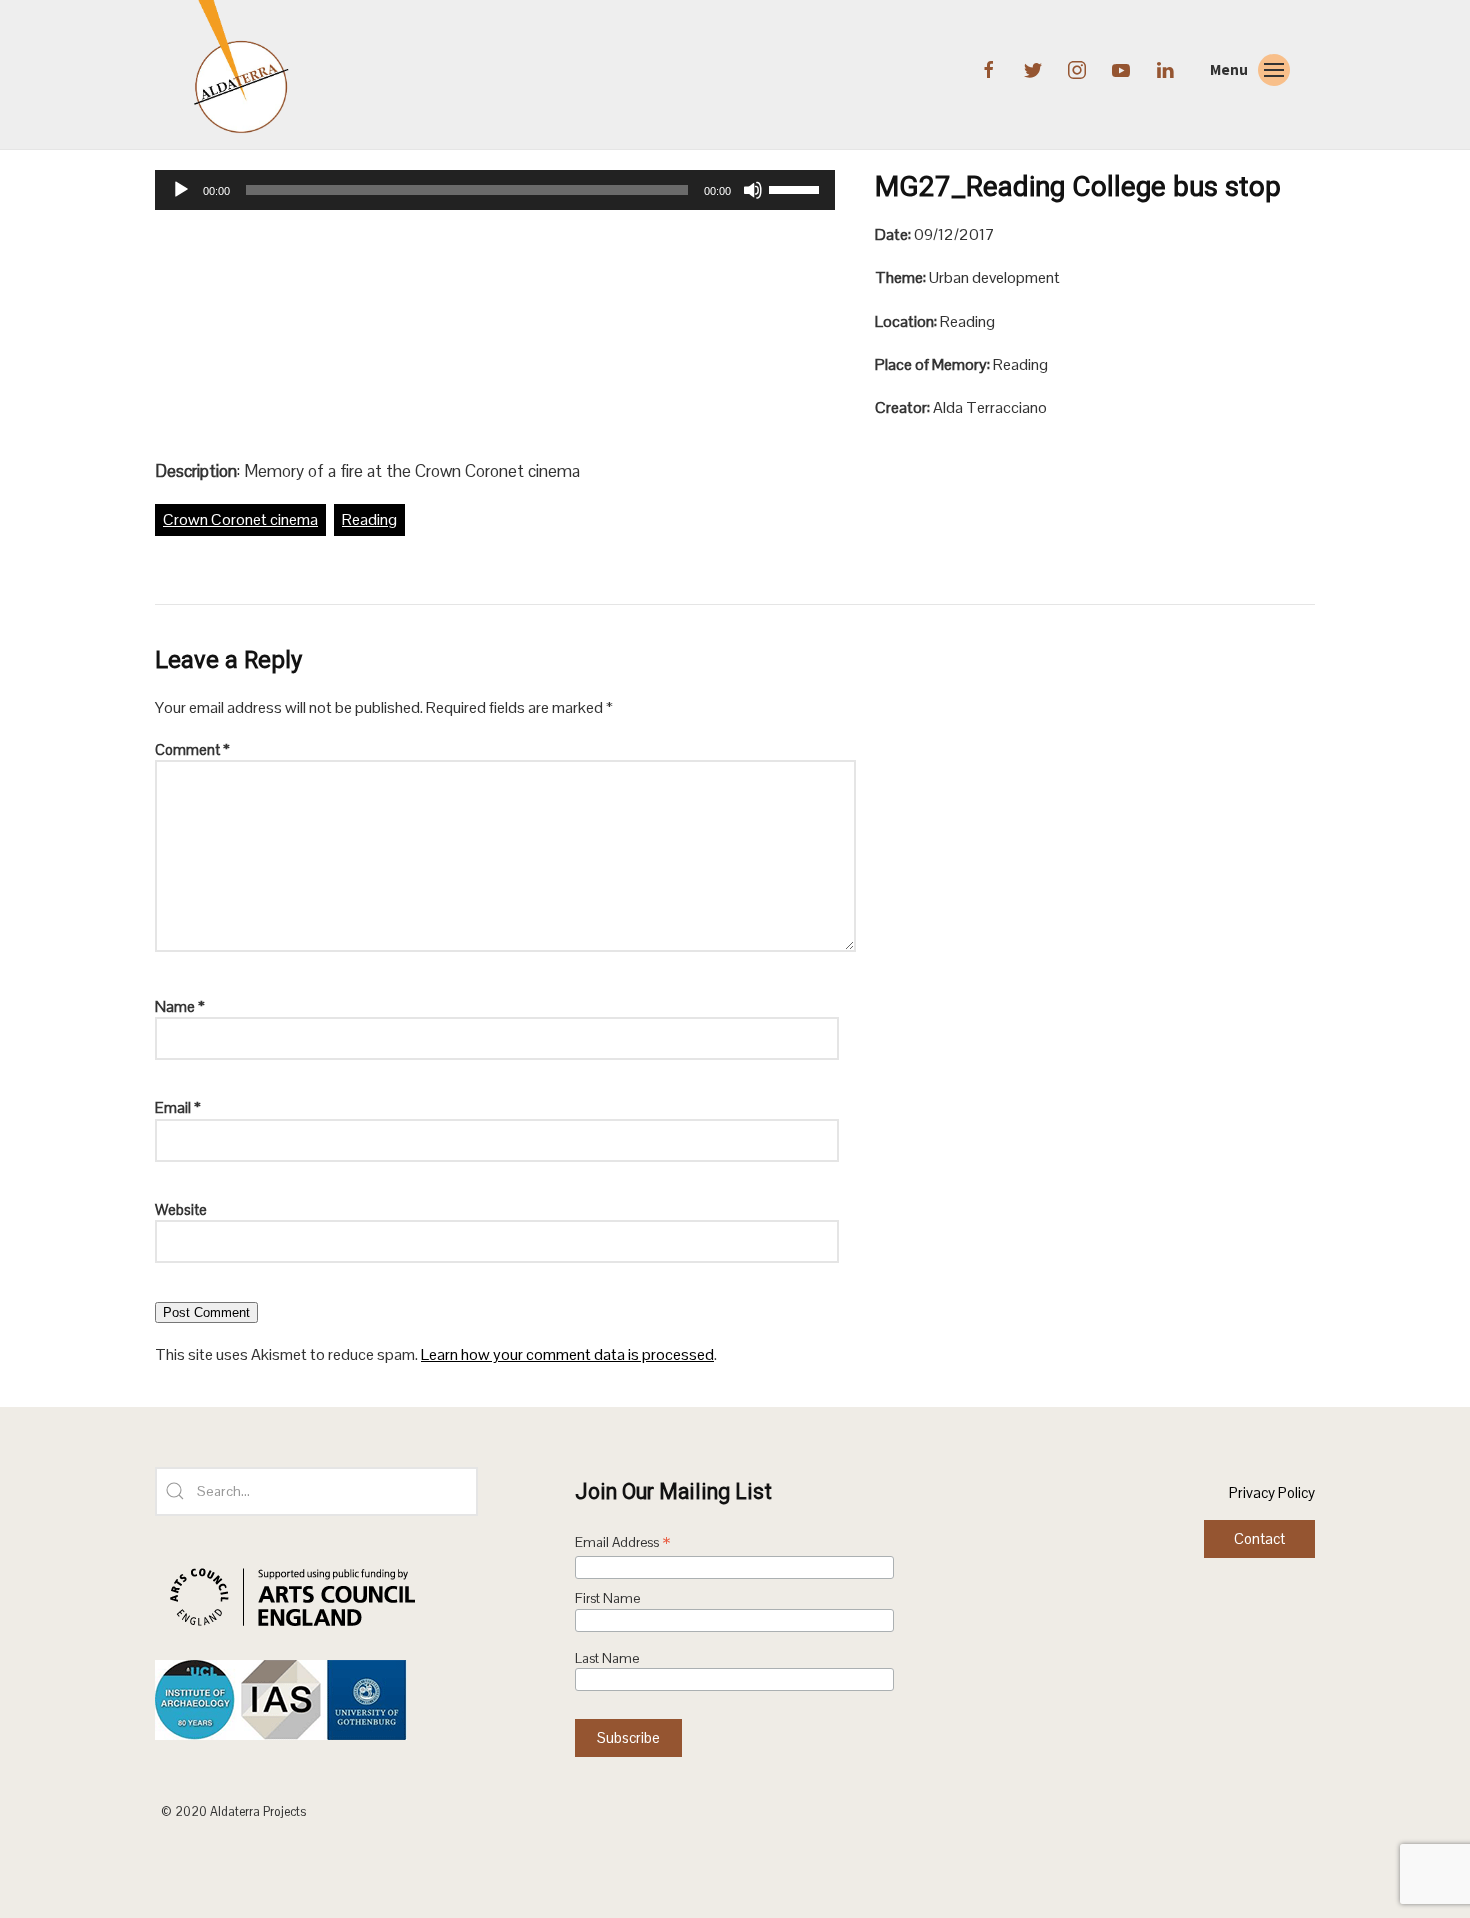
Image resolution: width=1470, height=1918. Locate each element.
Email (178, 1107)
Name (180, 1006)
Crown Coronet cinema (240, 519)
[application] (495, 190)
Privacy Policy (1272, 1492)
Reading (369, 519)
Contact (1259, 1538)
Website (181, 1209)
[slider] (797, 188)
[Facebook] (991, 68)
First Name (607, 1598)
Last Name (607, 1658)
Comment (192, 749)
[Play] (181, 190)
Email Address (623, 1544)
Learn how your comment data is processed (567, 1354)
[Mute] (753, 190)
